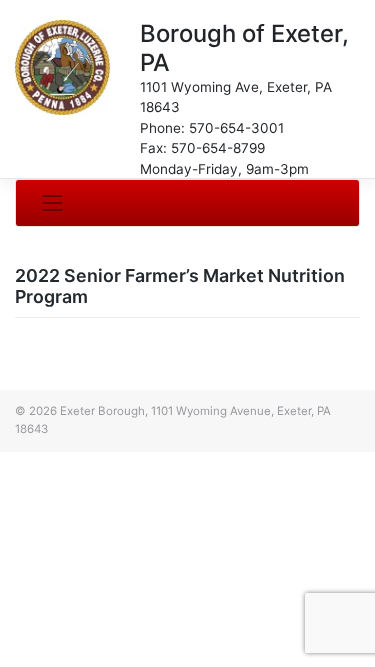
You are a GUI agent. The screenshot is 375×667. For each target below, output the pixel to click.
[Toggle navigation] (53, 203)
